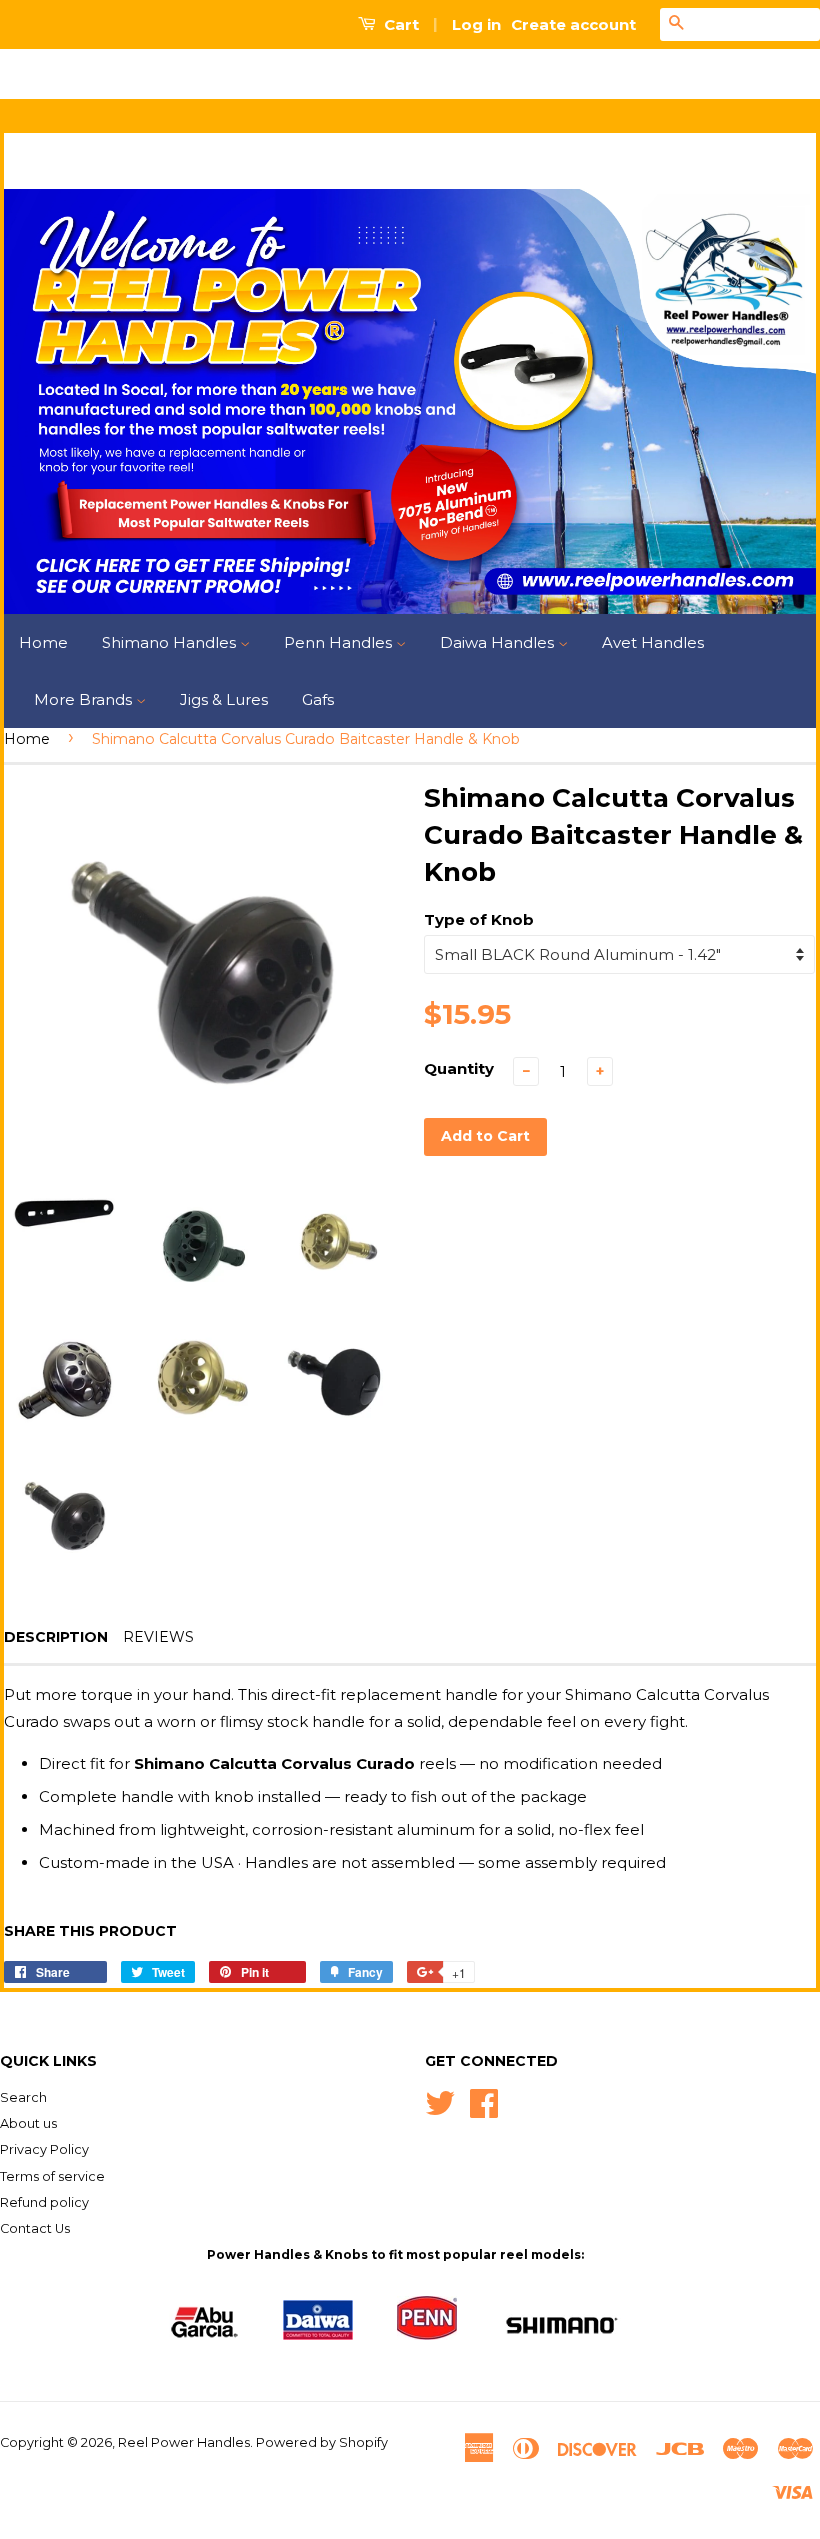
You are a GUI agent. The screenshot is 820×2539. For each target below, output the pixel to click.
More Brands (85, 699)
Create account (573, 24)
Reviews (158, 1637)
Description (56, 1637)
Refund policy (44, 2202)
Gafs (318, 699)
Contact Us (35, 2228)
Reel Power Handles (184, 2442)
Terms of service (52, 2176)
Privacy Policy (44, 2149)
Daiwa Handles (499, 642)
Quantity (459, 1068)
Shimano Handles (171, 642)
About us (28, 2123)
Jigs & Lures (224, 699)
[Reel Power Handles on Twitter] (440, 2101)
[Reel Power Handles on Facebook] (484, 2101)
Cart (399, 24)
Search (23, 2097)
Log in (476, 24)
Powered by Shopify (322, 2442)
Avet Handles (653, 642)
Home (43, 642)
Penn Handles (340, 642)
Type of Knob (479, 919)
